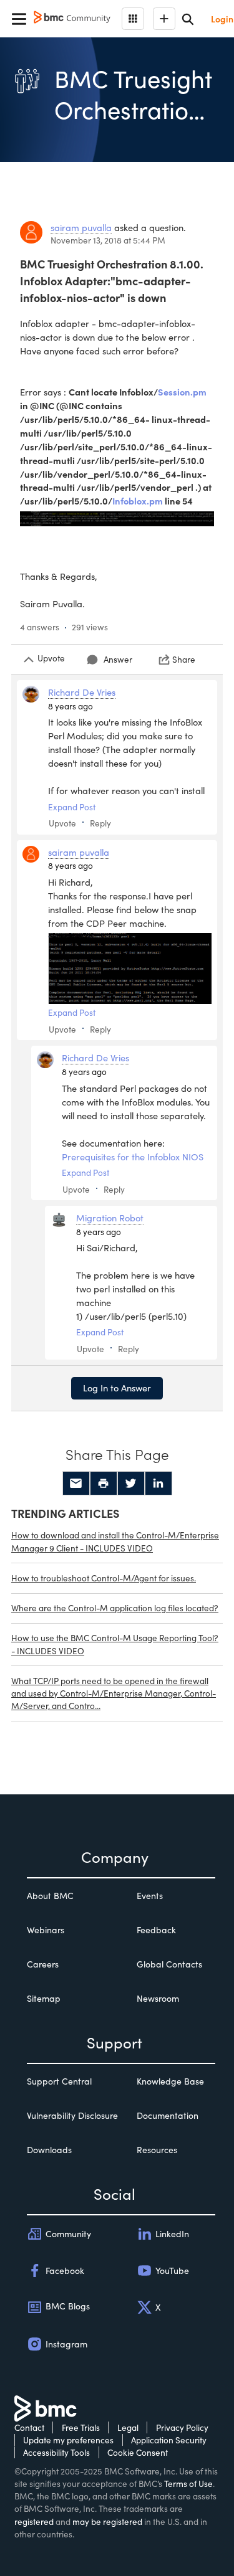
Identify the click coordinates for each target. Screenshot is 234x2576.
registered (34, 2522)
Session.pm (182, 392)
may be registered (107, 2522)
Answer (118, 659)
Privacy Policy (182, 2427)
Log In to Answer (117, 1388)
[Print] (104, 1484)
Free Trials (81, 2427)
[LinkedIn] (158, 1484)
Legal (128, 2427)
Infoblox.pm (138, 501)
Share (184, 659)
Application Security (169, 2440)
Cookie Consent (138, 2452)
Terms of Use (188, 2484)
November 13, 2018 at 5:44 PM (108, 240)
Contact (29, 2427)
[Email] (76, 1484)
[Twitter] (131, 1484)
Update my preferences (68, 2440)
